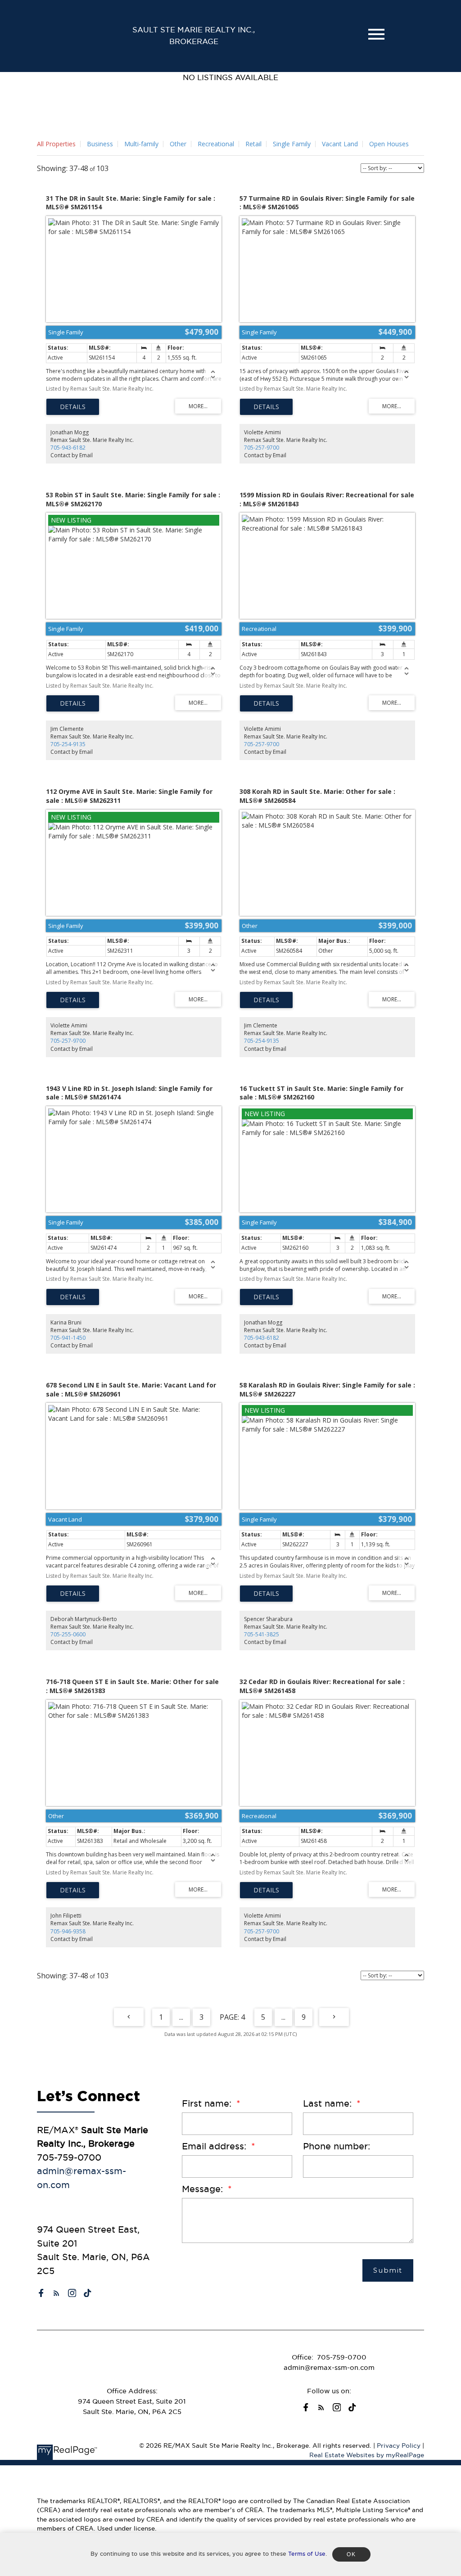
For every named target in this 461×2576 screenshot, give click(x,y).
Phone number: (337, 2146)
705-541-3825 (262, 1634)
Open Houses (389, 144)
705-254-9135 (68, 744)
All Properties (56, 144)
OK (351, 2554)
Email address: (215, 2146)
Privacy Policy (399, 2446)
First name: (208, 2103)
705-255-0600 (68, 1634)
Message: (204, 2189)
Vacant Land (340, 144)
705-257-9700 (262, 448)
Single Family (292, 144)
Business (100, 144)
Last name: (329, 2103)
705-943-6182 (68, 448)
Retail (253, 144)
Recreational (216, 144)
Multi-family (141, 144)
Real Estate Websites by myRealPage (367, 2455)
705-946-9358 (68, 1931)
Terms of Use (307, 2554)
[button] (41, 2293)
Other (178, 144)
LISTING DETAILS (73, 407)
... (181, 2017)
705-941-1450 (68, 1338)
